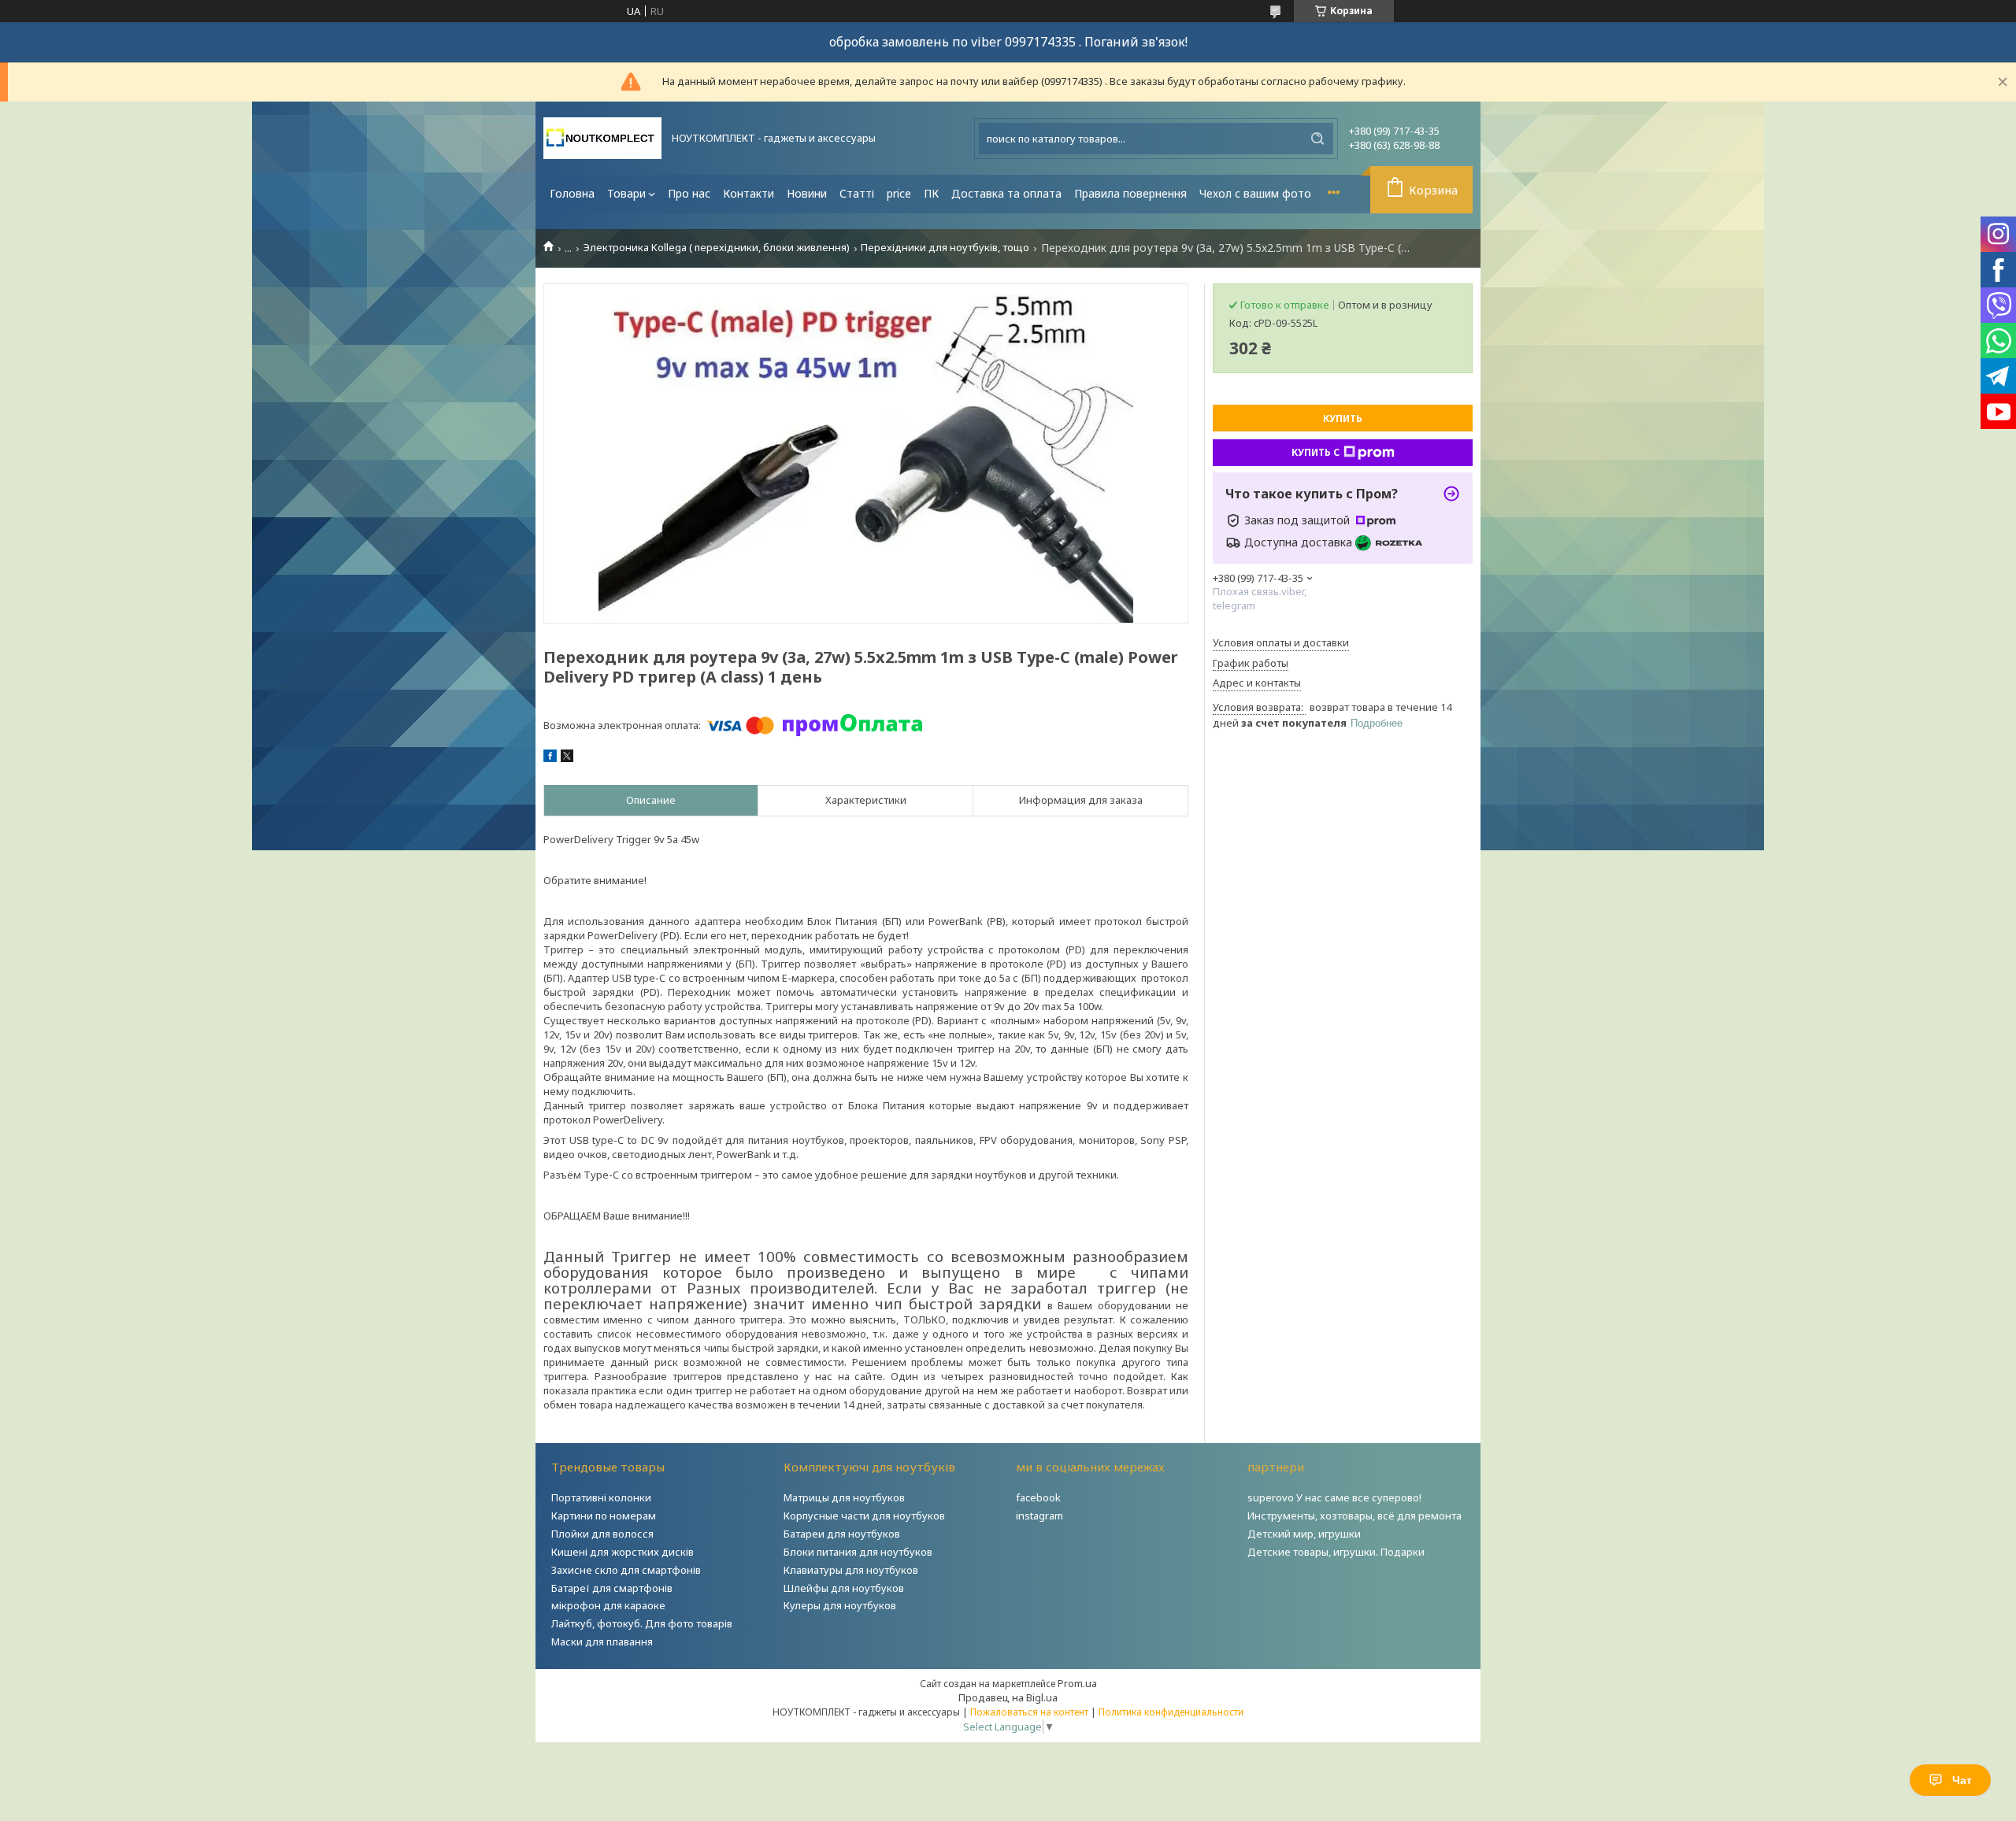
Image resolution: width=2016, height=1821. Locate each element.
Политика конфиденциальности (1171, 1712)
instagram (1039, 1516)
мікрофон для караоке (608, 1605)
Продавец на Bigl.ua (1008, 1697)
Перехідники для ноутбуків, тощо (945, 248)
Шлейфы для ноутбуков (844, 1588)
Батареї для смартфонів (612, 1588)
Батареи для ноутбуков (842, 1534)
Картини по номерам (604, 1516)
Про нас (689, 193)
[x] (567, 758)
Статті (857, 193)
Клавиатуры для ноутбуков (851, 1570)
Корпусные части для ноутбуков (864, 1516)
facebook (1038, 1497)
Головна (572, 193)
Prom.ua (1077, 1683)
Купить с (1316, 452)
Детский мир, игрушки (1304, 1534)
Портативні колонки (601, 1497)
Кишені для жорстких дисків (623, 1552)
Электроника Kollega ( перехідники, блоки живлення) (717, 248)
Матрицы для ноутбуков (844, 1497)
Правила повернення (1130, 193)
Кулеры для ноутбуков (840, 1605)
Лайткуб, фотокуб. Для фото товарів (642, 1623)
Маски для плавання (602, 1641)
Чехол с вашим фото (1255, 193)
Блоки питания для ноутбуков (858, 1552)
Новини (807, 193)
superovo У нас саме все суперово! (1334, 1497)
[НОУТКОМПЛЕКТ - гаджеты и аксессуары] (602, 138)
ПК (931, 193)
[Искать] (1317, 139)
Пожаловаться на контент (1029, 1712)
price (899, 193)
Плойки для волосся (602, 1534)
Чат (1962, 1780)
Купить (1343, 418)
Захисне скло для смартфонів (626, 1570)
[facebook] (550, 758)
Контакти (749, 193)
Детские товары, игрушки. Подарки (1336, 1552)
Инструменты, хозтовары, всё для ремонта (1354, 1516)
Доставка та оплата (1006, 193)
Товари (626, 193)
